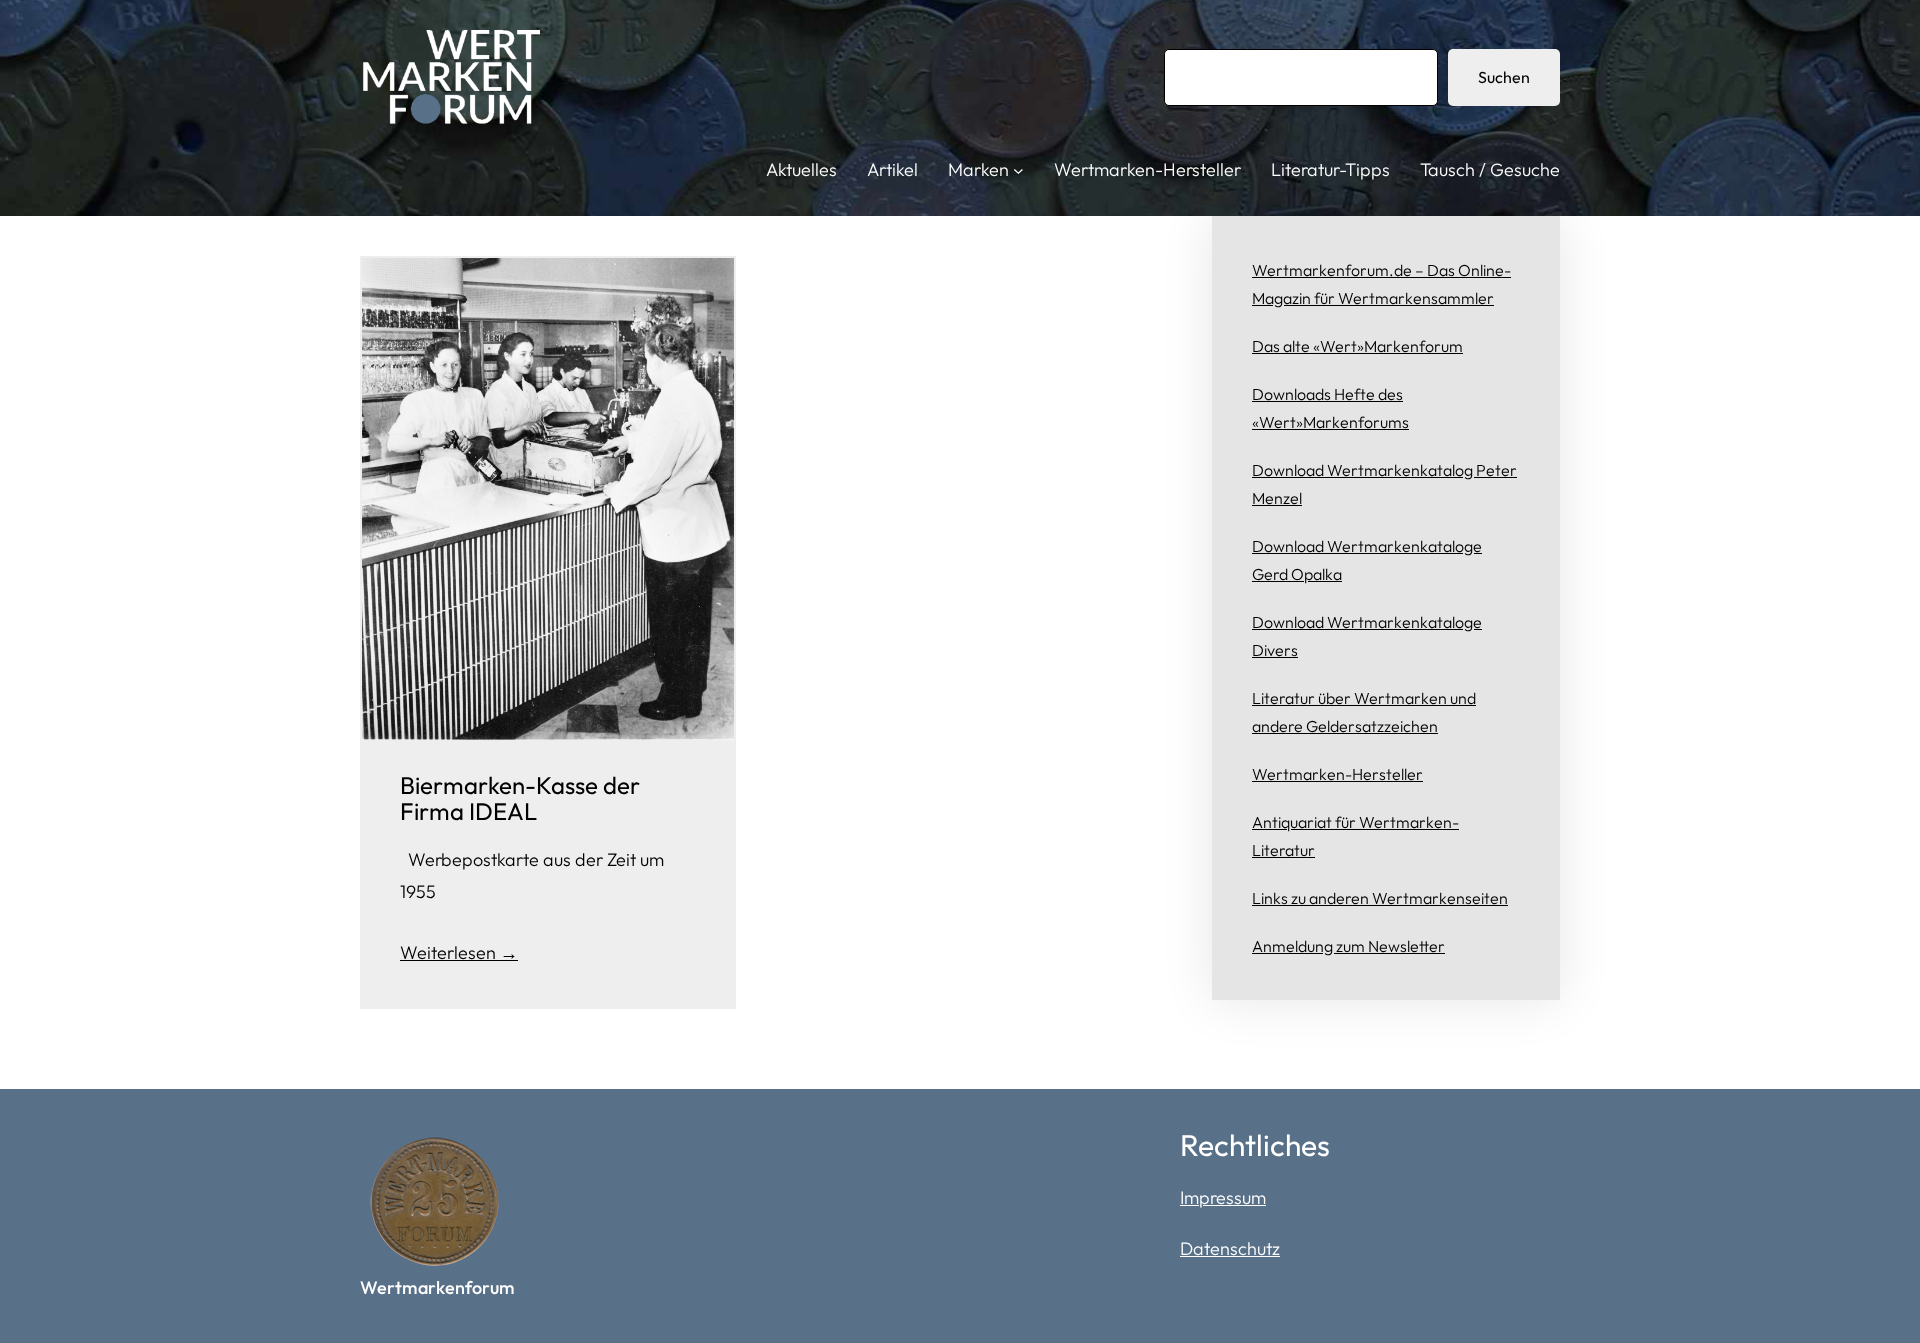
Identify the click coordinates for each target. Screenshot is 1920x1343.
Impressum (1223, 1197)
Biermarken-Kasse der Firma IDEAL (520, 798)
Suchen (1504, 77)
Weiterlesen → (459, 952)
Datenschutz (1230, 1248)
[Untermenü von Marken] (1018, 170)
